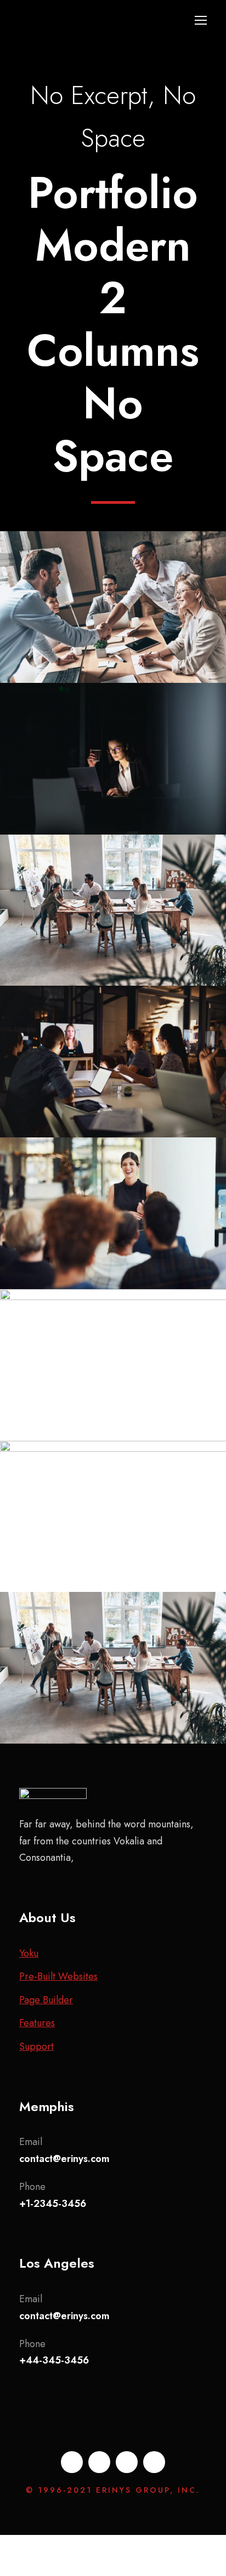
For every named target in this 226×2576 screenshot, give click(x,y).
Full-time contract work (114, 917)
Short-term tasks (113, 766)
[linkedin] (99, 2462)
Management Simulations (114, 1068)
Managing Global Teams (113, 1675)
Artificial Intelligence (114, 614)
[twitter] (127, 2462)
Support (36, 2046)
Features (37, 2023)
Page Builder (46, 2000)
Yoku (29, 1953)
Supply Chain (114, 1242)
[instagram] (154, 2462)
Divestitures (81, 636)
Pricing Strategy (113, 1372)
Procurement (144, 636)
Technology (145, 787)
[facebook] (72, 2462)
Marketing (81, 1555)
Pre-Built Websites (58, 1976)
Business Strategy (114, 939)
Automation (114, 1091)
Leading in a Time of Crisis (113, 1220)
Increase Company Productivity (113, 1523)
